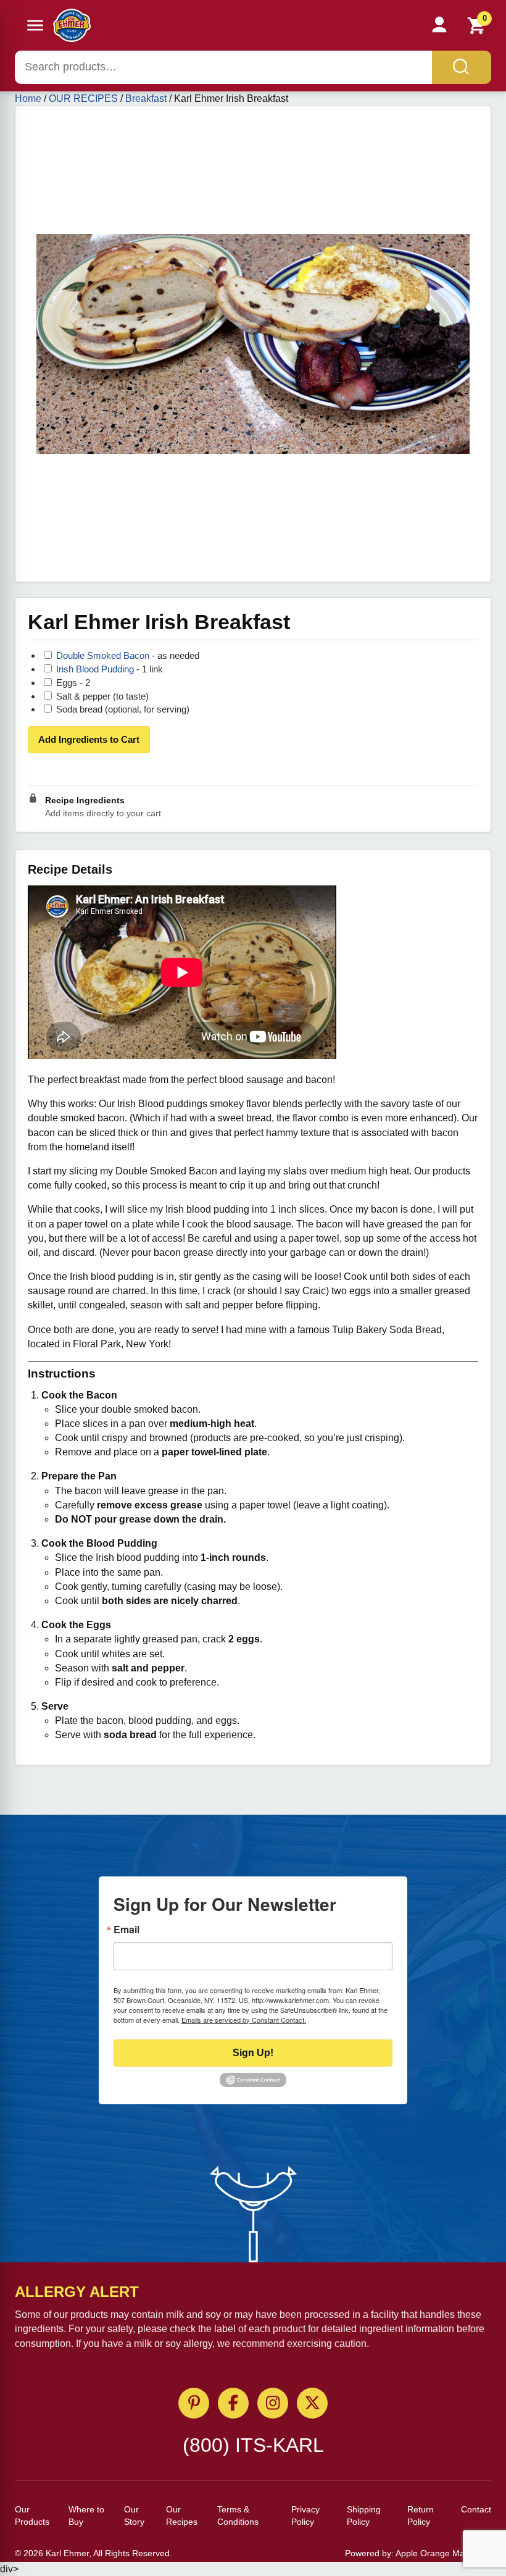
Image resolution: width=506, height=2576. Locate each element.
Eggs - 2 (72, 683)
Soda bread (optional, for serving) (122, 709)
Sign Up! (253, 2053)
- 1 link (110, 669)
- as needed (128, 655)
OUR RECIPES (83, 98)
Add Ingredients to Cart (89, 739)
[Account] (439, 25)
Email (126, 1930)
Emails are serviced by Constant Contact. (244, 2020)
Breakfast (146, 98)
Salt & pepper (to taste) (101, 696)
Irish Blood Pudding (96, 669)
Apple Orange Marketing (443, 2553)
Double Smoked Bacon (104, 655)
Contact (476, 2509)
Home (28, 98)
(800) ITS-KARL (253, 2445)
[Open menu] (35, 25)
